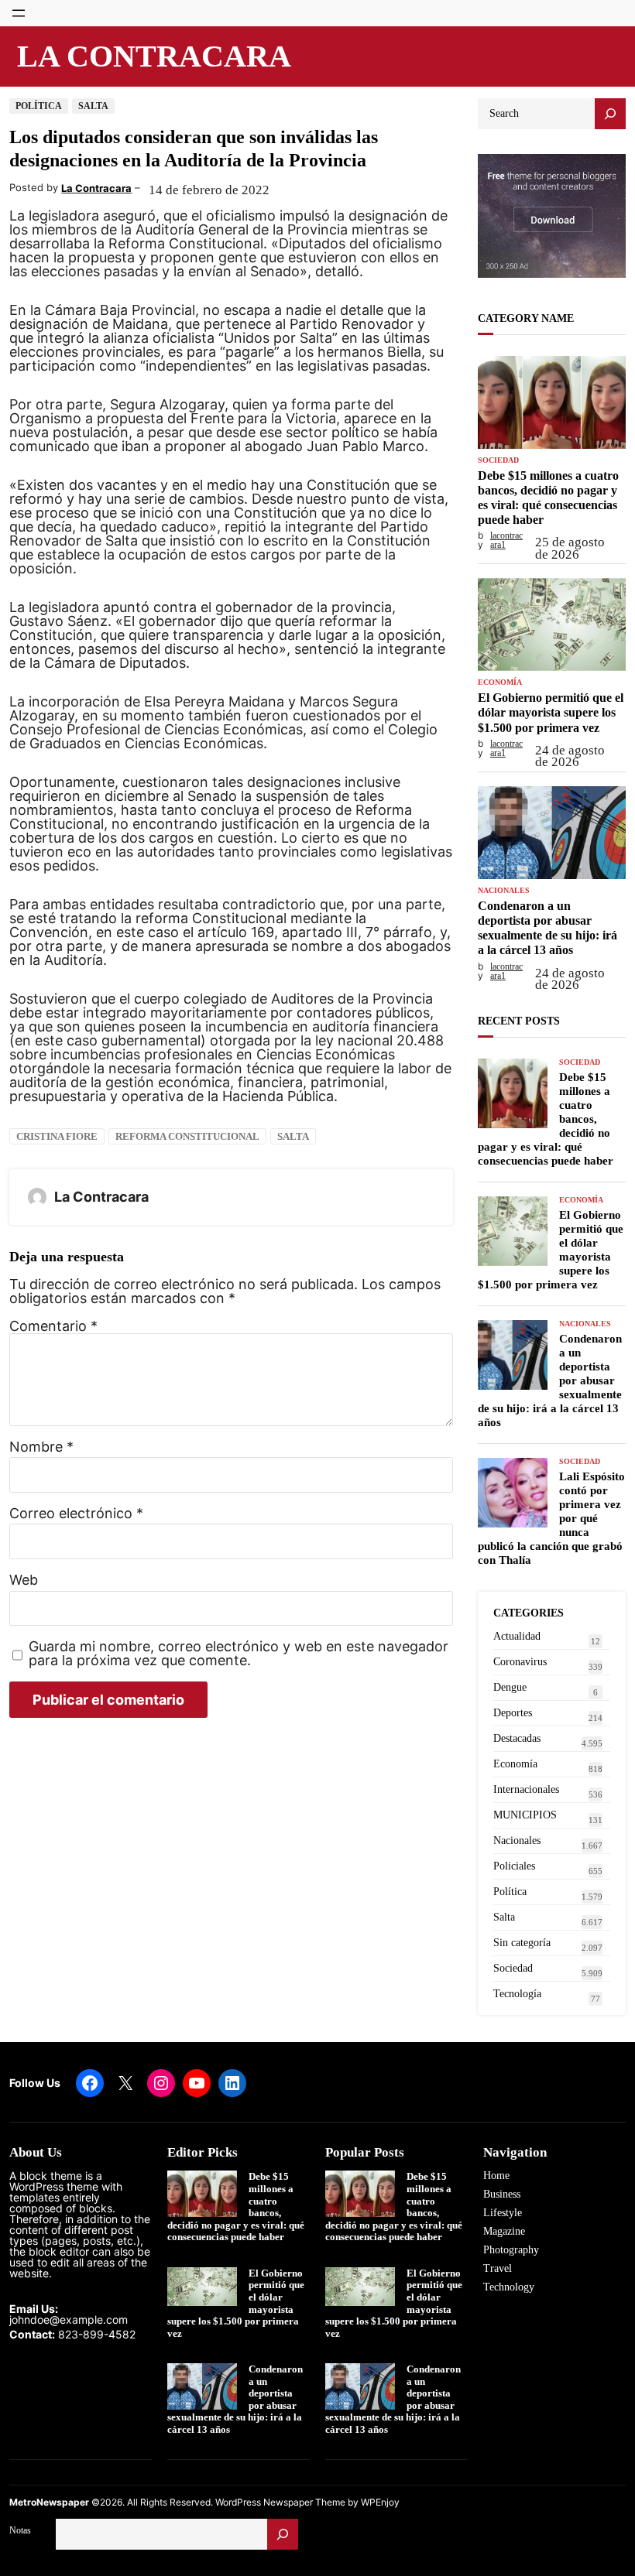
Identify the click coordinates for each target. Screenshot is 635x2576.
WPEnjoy (380, 2502)
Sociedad (498, 460)
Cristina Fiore (57, 1136)
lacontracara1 (506, 540)
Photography (511, 2250)
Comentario (53, 1326)
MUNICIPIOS (525, 1815)
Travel (498, 2268)
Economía (500, 682)
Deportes (513, 1713)
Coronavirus (520, 1662)
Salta (93, 106)
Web (24, 1580)
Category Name (526, 318)
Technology (509, 2287)
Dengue (510, 1687)
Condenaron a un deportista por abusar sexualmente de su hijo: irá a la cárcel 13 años (547, 928)
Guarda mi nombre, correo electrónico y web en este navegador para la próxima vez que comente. (239, 1654)
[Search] (610, 114)
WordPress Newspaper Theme (280, 2502)
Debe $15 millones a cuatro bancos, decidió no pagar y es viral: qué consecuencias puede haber (548, 498)
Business (502, 2194)
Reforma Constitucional (187, 1136)
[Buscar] (283, 2534)
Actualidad (517, 1636)
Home (496, 2176)
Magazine (504, 2231)
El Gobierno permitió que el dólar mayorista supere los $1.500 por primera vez (551, 712)
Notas (20, 2530)
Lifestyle (503, 2213)
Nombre (41, 1447)
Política (39, 106)
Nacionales (504, 891)
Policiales (514, 1866)
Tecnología (517, 1994)
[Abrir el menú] (19, 13)
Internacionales (526, 1789)
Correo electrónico (76, 1514)
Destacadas (517, 1738)
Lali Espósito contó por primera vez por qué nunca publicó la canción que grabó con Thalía (551, 1518)
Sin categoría (522, 1943)
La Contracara (154, 56)
